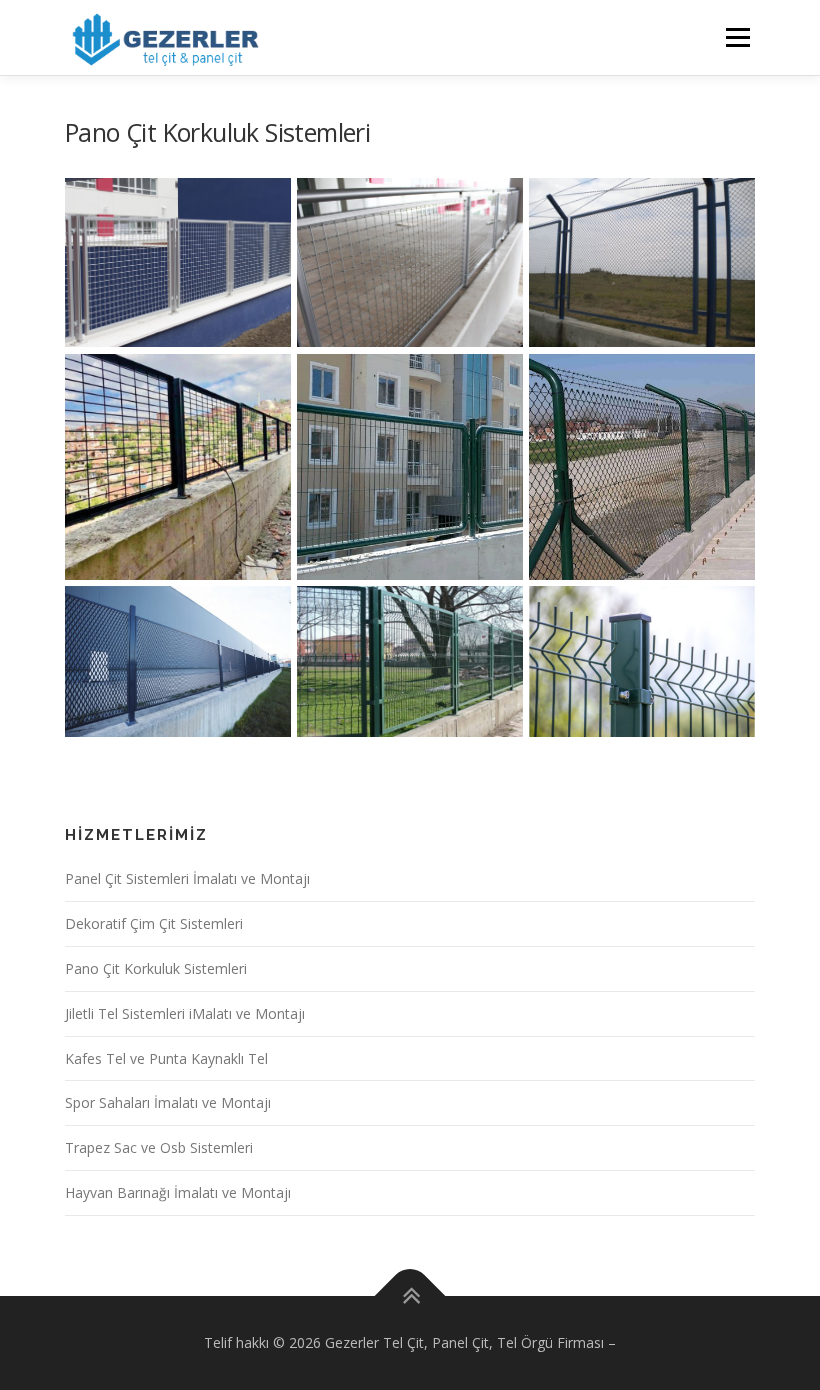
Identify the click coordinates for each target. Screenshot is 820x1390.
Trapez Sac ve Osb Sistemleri (159, 1147)
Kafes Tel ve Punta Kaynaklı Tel (166, 1058)
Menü (737, 37)
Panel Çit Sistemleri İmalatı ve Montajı (187, 878)
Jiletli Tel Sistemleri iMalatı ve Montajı (185, 1013)
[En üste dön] (410, 1295)
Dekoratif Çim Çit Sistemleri (154, 923)
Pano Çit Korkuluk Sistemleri (156, 968)
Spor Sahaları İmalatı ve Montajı (168, 1102)
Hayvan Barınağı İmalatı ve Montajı (178, 1192)
